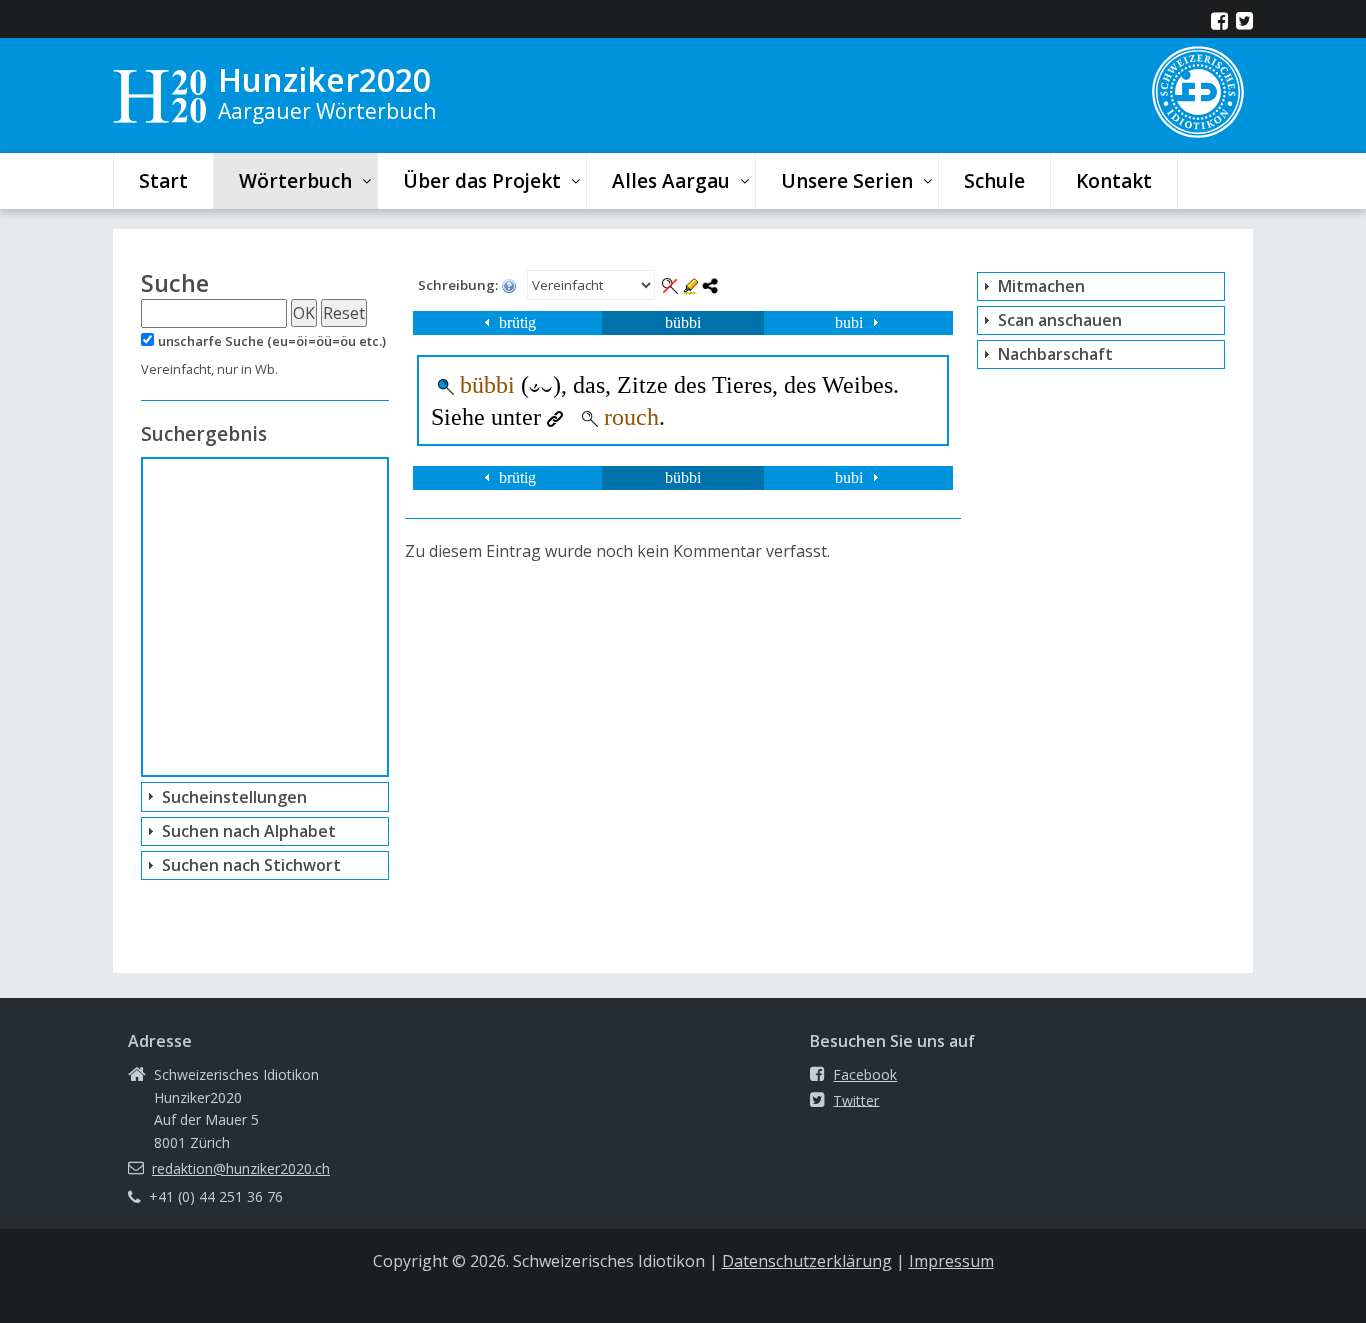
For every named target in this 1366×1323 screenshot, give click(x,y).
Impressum (951, 1261)
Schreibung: (459, 285)
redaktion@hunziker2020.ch (241, 1168)
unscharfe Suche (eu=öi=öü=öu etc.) (272, 341)
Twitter (856, 1099)
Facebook (865, 1074)
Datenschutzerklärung (807, 1261)
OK (304, 313)
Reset (344, 313)
